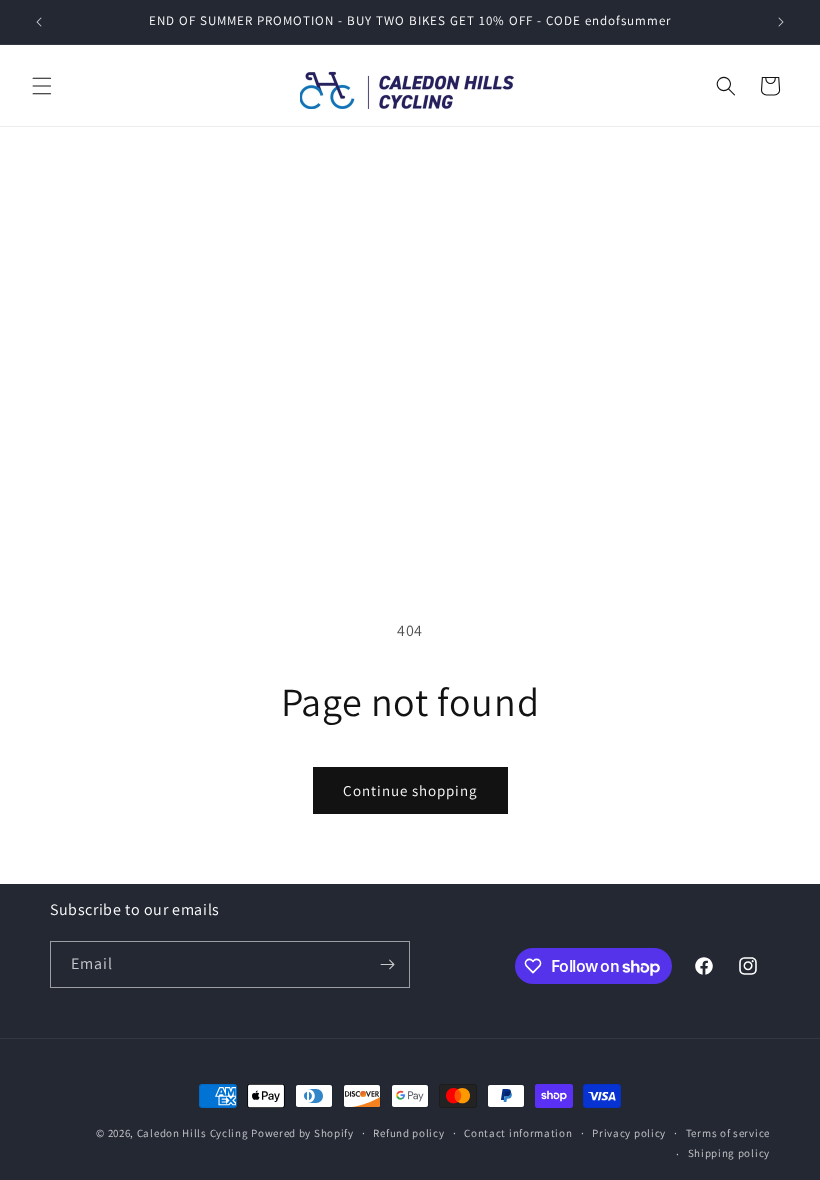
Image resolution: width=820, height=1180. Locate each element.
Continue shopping (410, 790)
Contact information (518, 1133)
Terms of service (728, 1133)
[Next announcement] (781, 22)
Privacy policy (629, 1133)
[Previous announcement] (39, 22)
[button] (42, 86)
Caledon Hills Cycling (193, 1133)
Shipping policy (729, 1153)
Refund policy (408, 1133)
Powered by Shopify (302, 1133)
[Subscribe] (387, 964)
